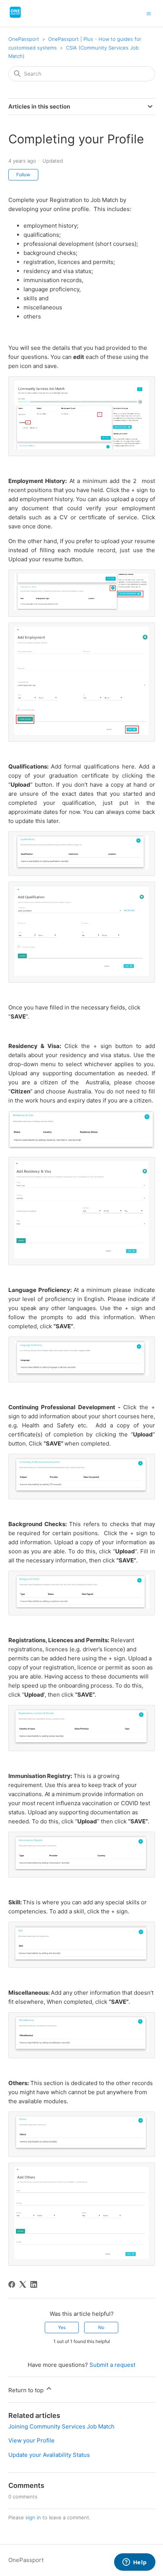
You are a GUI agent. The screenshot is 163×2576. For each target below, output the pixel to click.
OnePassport (24, 39)
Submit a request (112, 2365)
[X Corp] (23, 2284)
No (101, 2327)
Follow (23, 175)
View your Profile (31, 2440)
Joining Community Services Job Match (61, 2426)
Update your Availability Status (49, 2455)
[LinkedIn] (34, 2284)
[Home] (15, 17)
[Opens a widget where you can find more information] (135, 2563)
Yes (62, 2327)
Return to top (27, 2390)
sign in (33, 2517)
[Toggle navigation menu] (149, 13)
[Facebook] (12, 2284)
